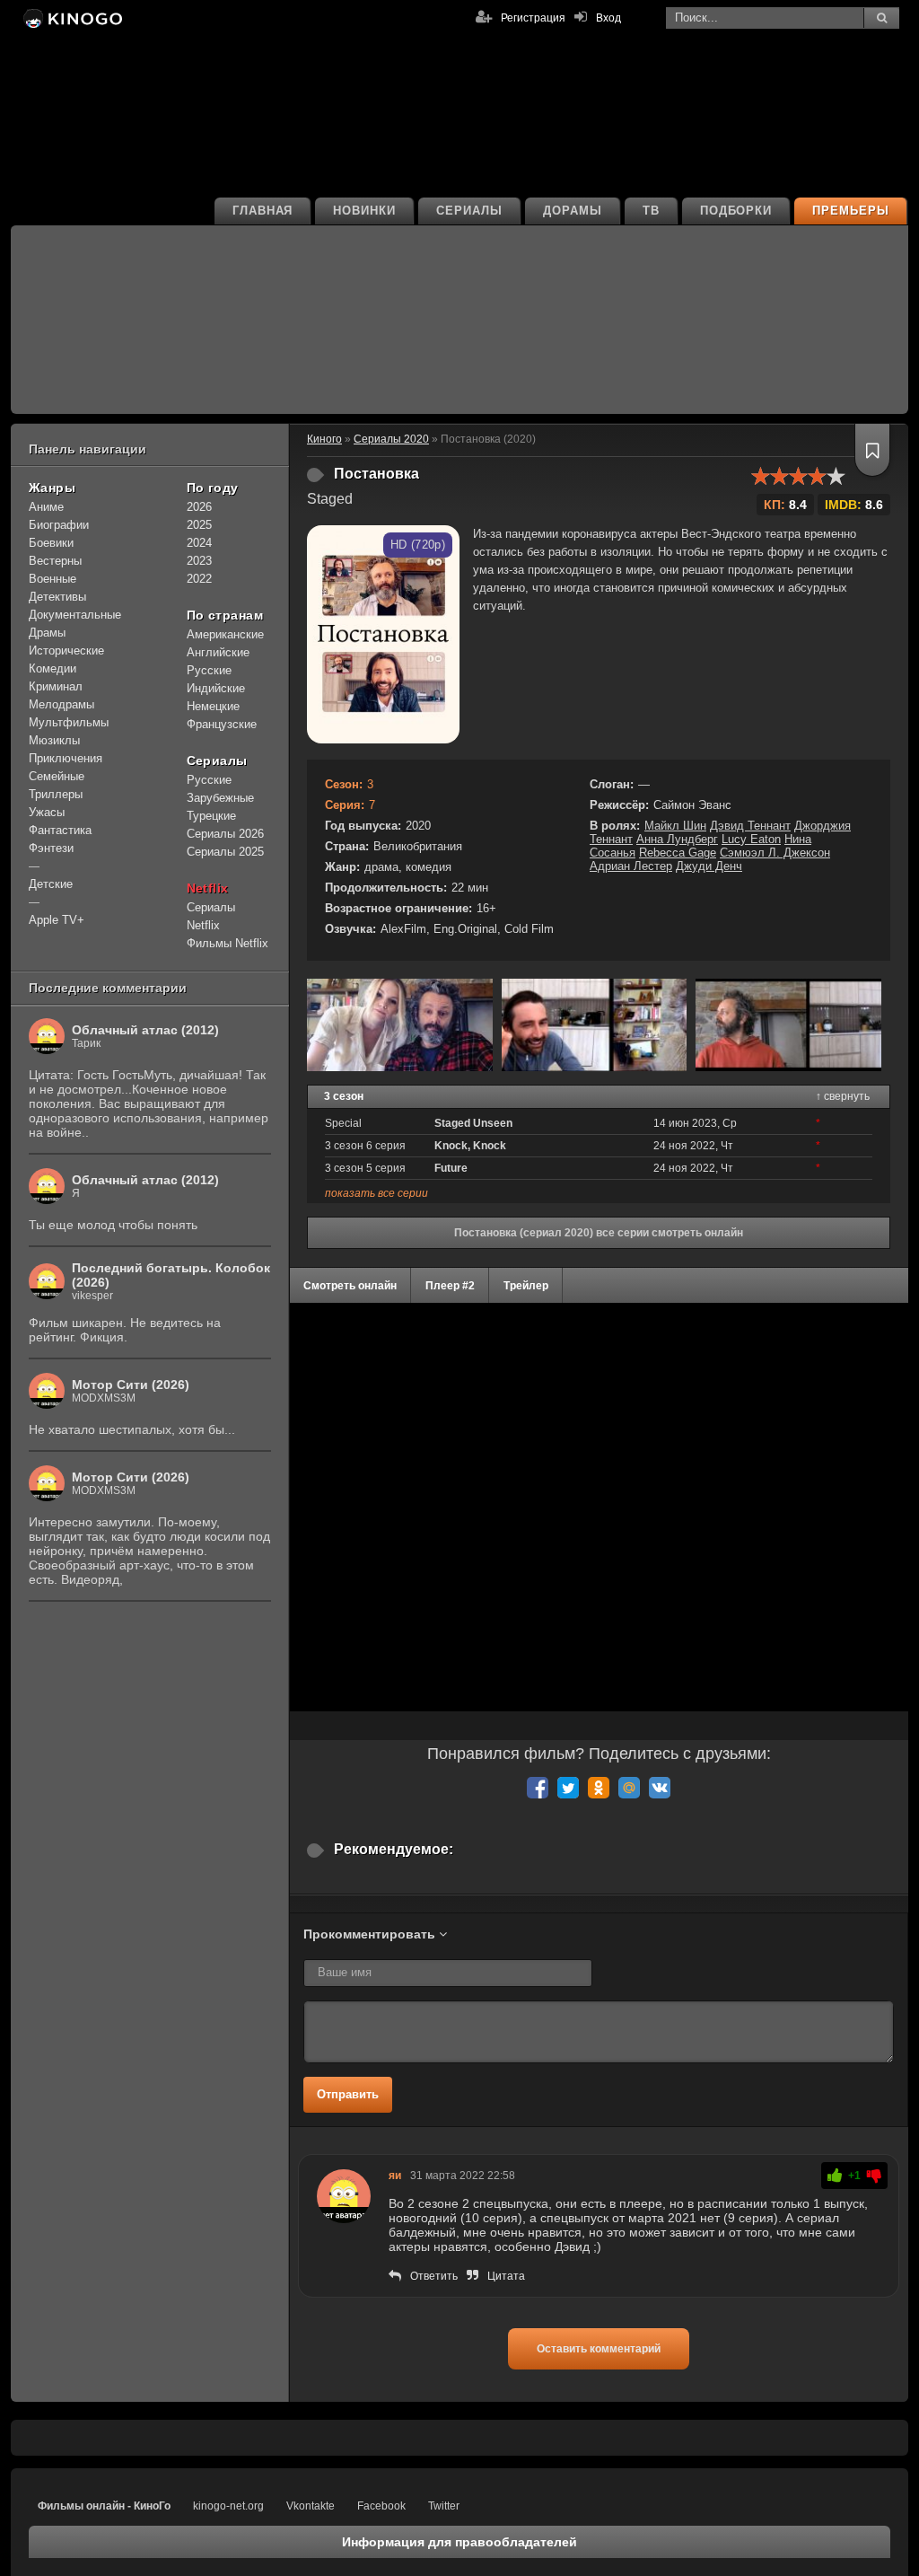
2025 (199, 525)
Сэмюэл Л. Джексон (775, 853)
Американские (225, 634)
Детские (51, 884)
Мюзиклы (54, 740)
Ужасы (47, 812)
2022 (199, 579)
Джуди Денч (709, 866)
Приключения (66, 758)
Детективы (57, 597)
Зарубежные (220, 798)
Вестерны (55, 561)
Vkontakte (311, 2506)
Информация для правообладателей (459, 2542)
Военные (53, 579)
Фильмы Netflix (228, 943)
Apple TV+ (57, 920)
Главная (263, 211)
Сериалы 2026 (225, 834)
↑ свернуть (843, 1096)
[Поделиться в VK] (660, 1788)
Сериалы (469, 211)
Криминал (56, 686)
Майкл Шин (675, 826)
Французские (222, 724)
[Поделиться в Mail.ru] (629, 1788)
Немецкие (213, 706)
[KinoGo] (71, 18)
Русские (209, 670)
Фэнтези (51, 848)
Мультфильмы (69, 722)
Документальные (75, 615)
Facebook (381, 2506)
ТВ (651, 211)
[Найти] (881, 18)
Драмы (47, 633)
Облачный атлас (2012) (145, 1030)
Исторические (66, 651)
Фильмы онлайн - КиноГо (104, 2506)
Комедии (53, 668)
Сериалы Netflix (211, 916)
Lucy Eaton (751, 839)
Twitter (444, 2506)
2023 (199, 561)
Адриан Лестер (631, 866)
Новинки (364, 211)
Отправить (348, 2094)
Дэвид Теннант (750, 826)
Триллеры (56, 794)
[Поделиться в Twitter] (568, 1788)
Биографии (59, 525)
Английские (218, 652)
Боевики (51, 543)
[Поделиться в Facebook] (538, 1788)
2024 (199, 543)
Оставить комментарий (599, 2349)
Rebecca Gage (678, 853)
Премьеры (851, 211)
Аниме (46, 507)
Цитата (506, 2276)
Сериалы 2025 (225, 852)
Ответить (434, 2276)
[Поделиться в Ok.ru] (599, 1788)
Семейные (57, 776)
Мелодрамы (61, 704)
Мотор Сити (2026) (131, 1385)
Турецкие (211, 816)
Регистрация (533, 18)
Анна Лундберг (677, 839)
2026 (199, 507)
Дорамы (573, 211)
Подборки (736, 211)
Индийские (216, 688)
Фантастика (60, 830)
